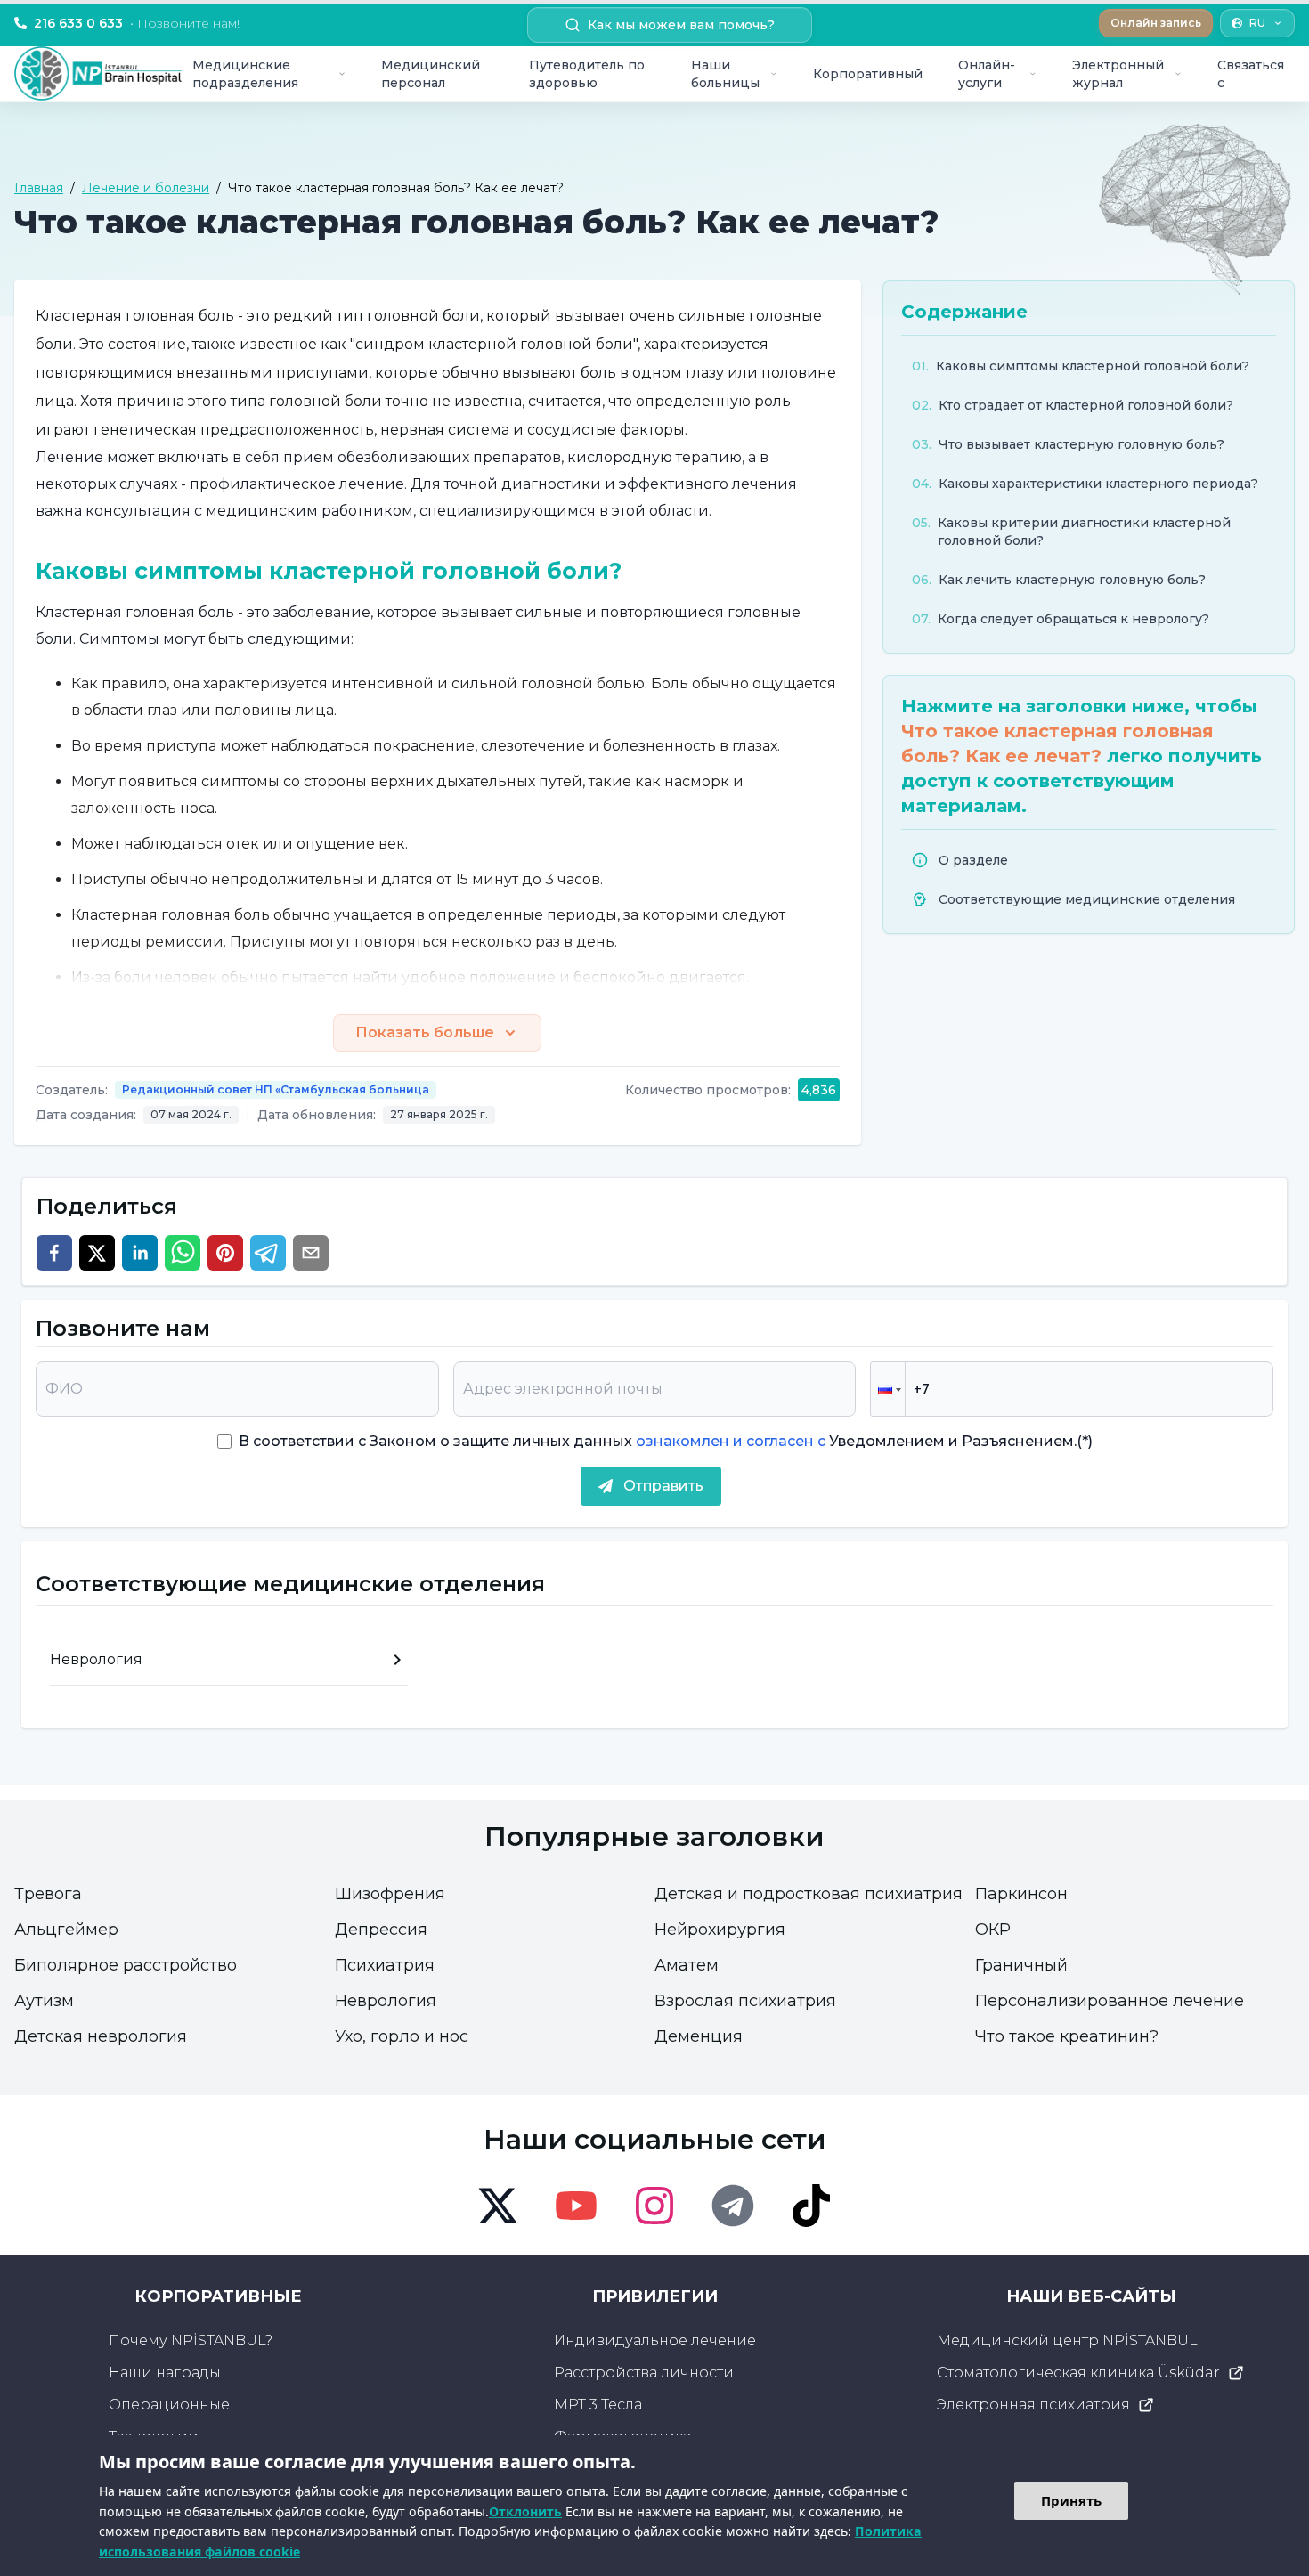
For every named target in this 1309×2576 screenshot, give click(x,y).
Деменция (699, 2036)
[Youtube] (576, 2206)
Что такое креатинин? (1067, 2036)
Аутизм (44, 2001)
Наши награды (165, 2373)
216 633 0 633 (137, 23)
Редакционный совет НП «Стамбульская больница (276, 1089)
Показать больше (425, 1032)
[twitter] (97, 1253)
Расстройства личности (644, 2373)
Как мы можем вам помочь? (681, 25)
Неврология (386, 2001)
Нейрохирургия (720, 1930)
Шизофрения (390, 1894)
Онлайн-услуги (987, 74)
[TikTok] (811, 2206)
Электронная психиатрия (1033, 2405)
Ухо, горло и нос (402, 2036)
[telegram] (268, 1253)
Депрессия (381, 1930)
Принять (1071, 2500)
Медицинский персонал (431, 74)
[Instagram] (654, 2206)
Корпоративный (868, 74)
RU (1257, 23)
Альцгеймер (66, 1930)
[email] (311, 1253)
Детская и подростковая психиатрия (809, 1894)
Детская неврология (101, 2036)
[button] (888, 1389)
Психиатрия (385, 1965)
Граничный (1021, 1965)
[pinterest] (225, 1253)
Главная (39, 188)
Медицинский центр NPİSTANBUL (1067, 2340)
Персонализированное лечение (1110, 2001)
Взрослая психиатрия (745, 2001)
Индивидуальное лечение (655, 2340)
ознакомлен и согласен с (729, 1441)
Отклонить (525, 2511)
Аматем (687, 1965)
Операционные (169, 2405)
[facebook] (54, 1253)
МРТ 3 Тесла (598, 2405)
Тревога (48, 1894)
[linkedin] (140, 1253)
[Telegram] (733, 2206)
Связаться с (1251, 74)
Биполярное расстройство (126, 1965)
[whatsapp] (183, 1253)
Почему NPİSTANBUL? (191, 2340)
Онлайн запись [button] (1156, 23)
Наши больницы (725, 74)
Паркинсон (1021, 1894)
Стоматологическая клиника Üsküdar (1078, 2373)
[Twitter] (498, 2206)
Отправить (663, 1486)
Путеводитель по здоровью (587, 74)
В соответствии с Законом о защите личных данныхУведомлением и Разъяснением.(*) (666, 1441)
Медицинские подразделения (245, 74)
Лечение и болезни (146, 188)
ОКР (993, 1930)
